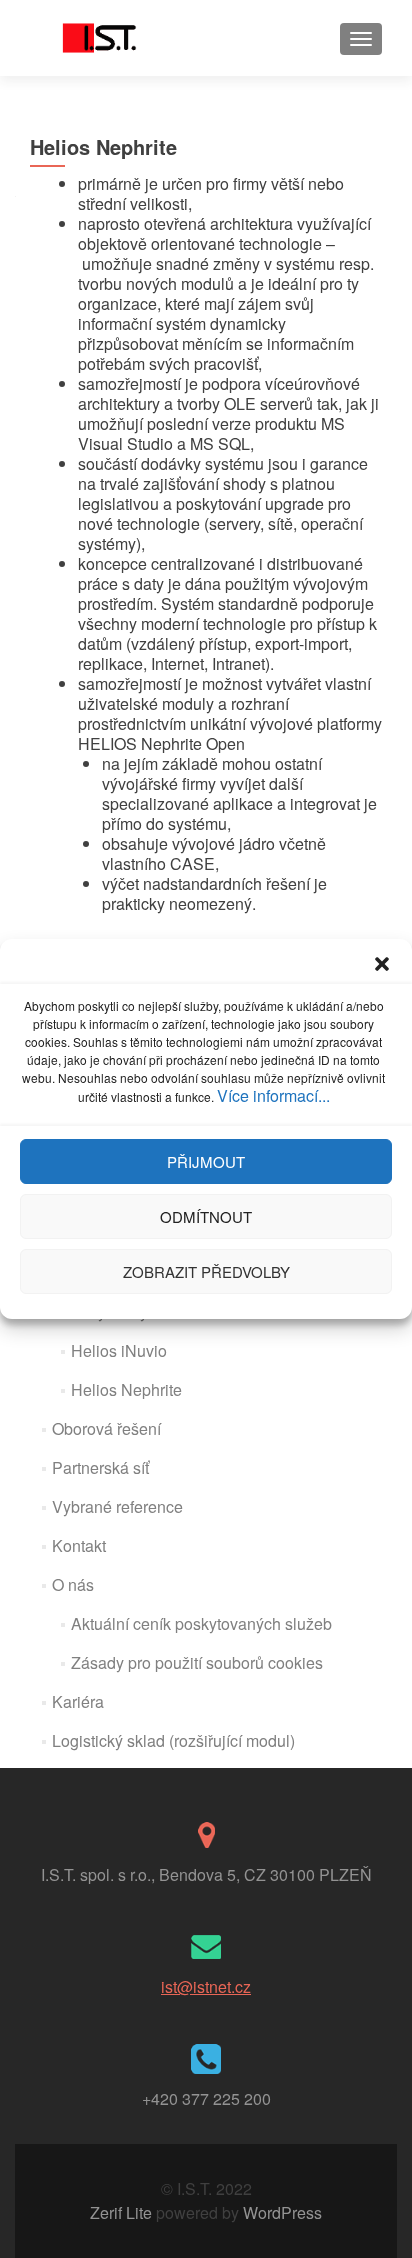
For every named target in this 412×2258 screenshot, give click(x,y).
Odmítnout (206, 1216)
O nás (73, 1584)
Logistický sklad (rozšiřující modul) (173, 1740)
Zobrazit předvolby (206, 1271)
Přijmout (206, 1161)
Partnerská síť (100, 1467)
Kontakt (79, 1545)
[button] (382, 964)
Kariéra (78, 1701)
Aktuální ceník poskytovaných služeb (201, 1623)
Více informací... (273, 1095)
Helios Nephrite (126, 1389)
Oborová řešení (106, 1428)
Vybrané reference (117, 1506)
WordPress (280, 2212)
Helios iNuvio (119, 1350)
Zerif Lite (123, 2212)
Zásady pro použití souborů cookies (197, 1662)
